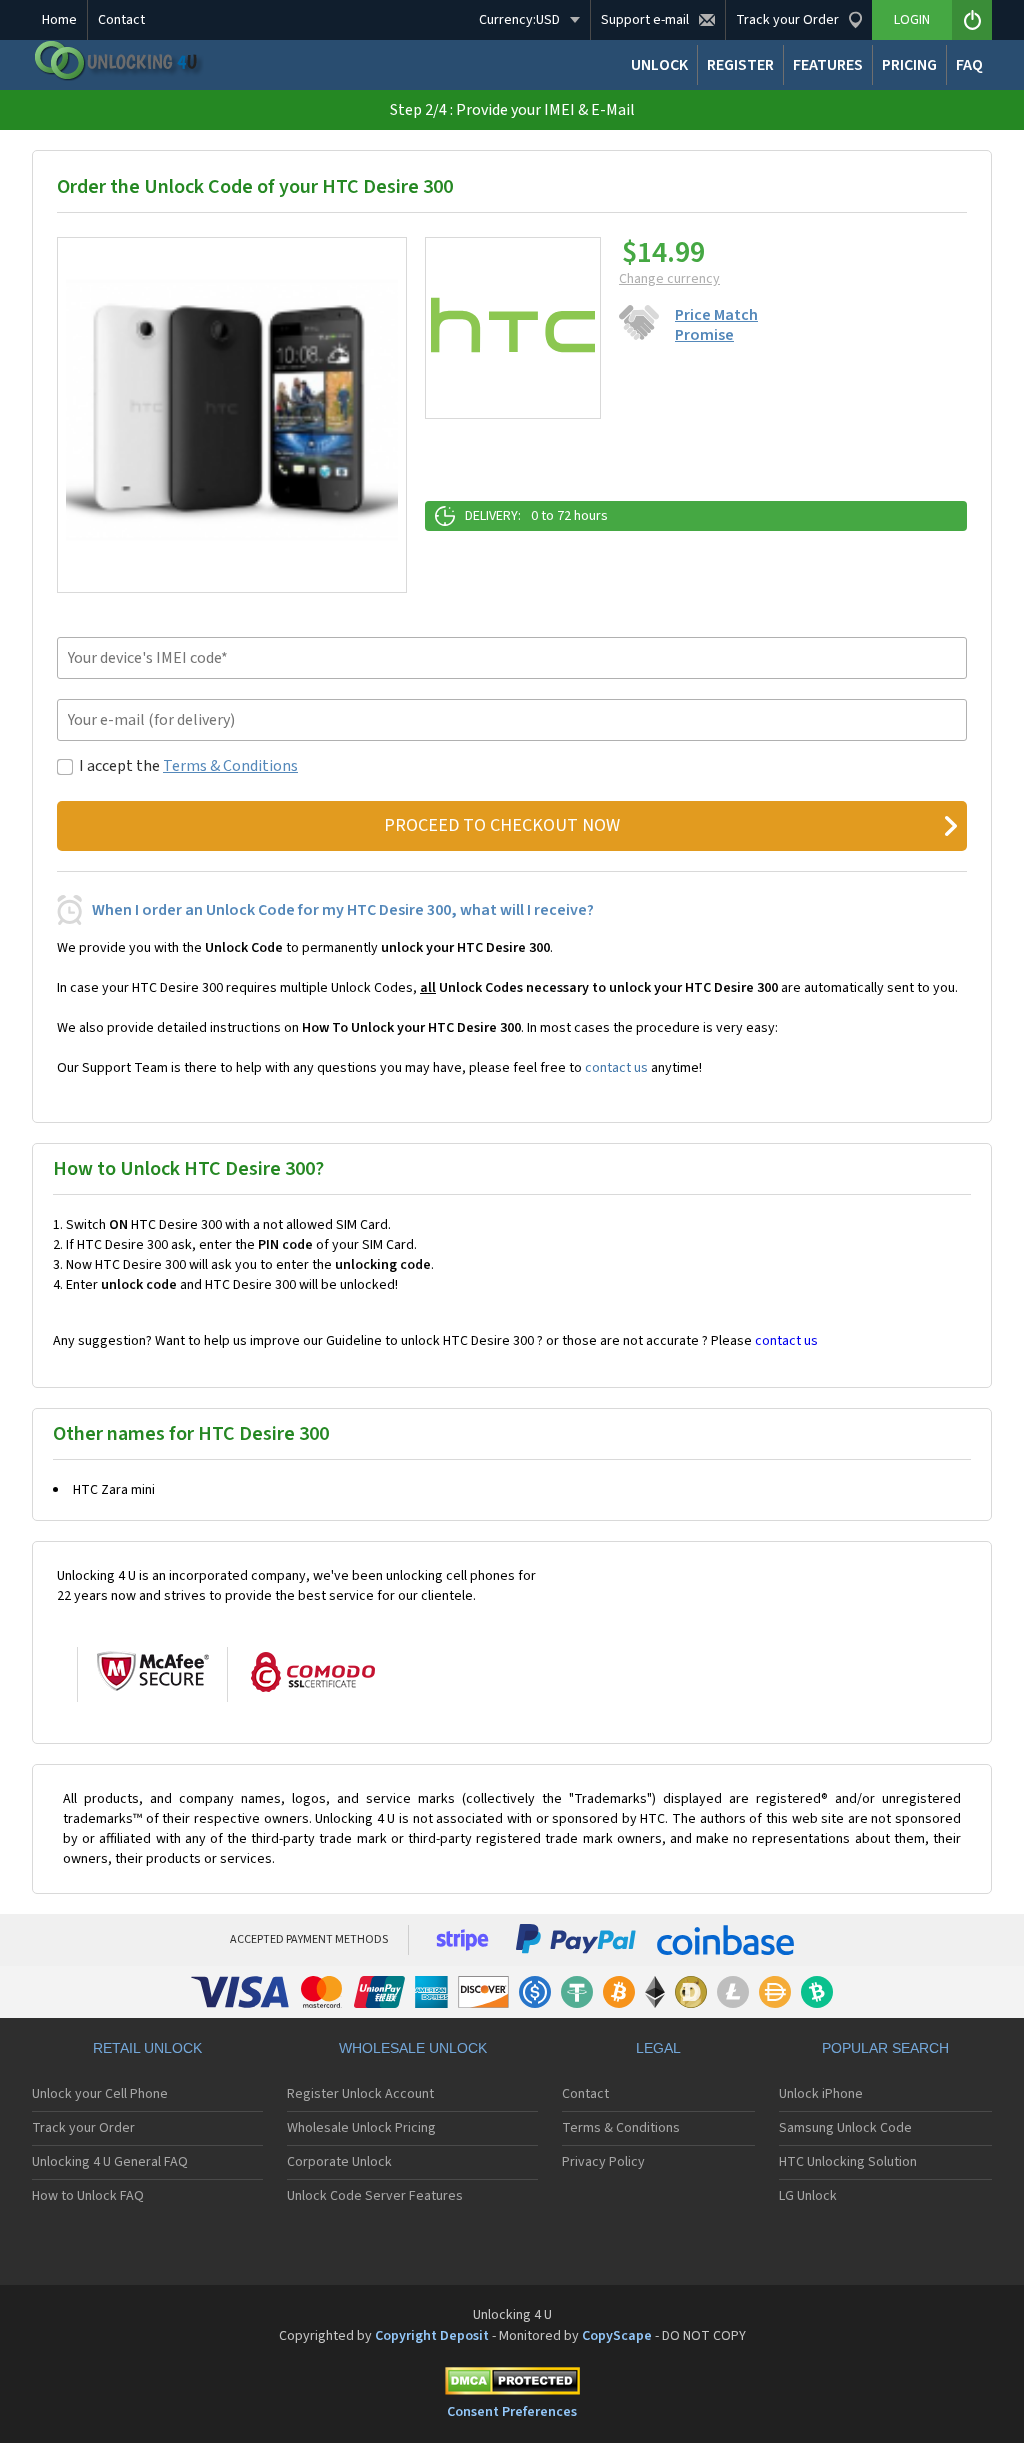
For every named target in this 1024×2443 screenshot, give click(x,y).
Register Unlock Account (360, 2094)
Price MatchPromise (716, 325)
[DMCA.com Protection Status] (512, 2384)
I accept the (188, 766)
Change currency (669, 279)
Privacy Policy (603, 2162)
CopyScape (617, 2336)
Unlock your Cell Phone (100, 2094)
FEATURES (828, 65)
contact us (616, 1068)
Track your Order (83, 2128)
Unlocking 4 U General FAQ (110, 2162)
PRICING (909, 65)
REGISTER (740, 65)
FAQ (969, 65)
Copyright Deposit (432, 2336)
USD (519, 20)
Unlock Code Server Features (375, 2196)
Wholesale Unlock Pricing (361, 2128)
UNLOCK (659, 65)
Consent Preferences (512, 2412)
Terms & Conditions (230, 766)
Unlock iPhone (821, 2094)
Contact (121, 20)
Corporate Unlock (339, 2162)
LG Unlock (808, 2196)
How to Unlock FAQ (88, 2196)
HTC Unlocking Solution (848, 2162)
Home (59, 20)
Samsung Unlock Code (845, 2128)
